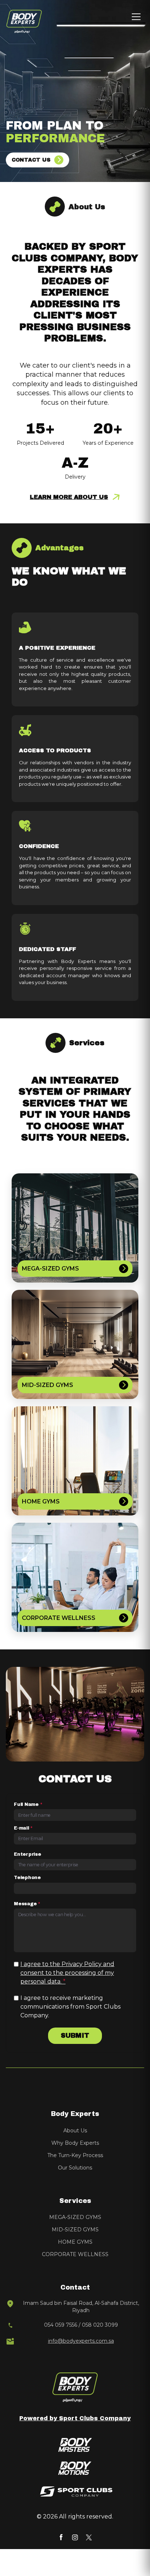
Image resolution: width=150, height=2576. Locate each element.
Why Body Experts (75, 2143)
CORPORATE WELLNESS (75, 2254)
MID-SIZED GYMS (75, 2230)
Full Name (28, 1804)
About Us (75, 2131)
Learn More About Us (69, 497)
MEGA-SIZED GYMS (75, 2217)
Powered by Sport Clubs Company (75, 2418)
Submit (75, 2036)
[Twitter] (89, 2537)
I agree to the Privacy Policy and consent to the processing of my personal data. (67, 1973)
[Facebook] (61, 2537)
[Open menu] (136, 17)
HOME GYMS (75, 2242)
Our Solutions (75, 2168)
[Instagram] (75, 2537)
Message (27, 1904)
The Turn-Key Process (75, 2155)
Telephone (27, 1878)
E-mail (23, 1828)
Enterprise (27, 1854)
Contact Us (31, 160)
